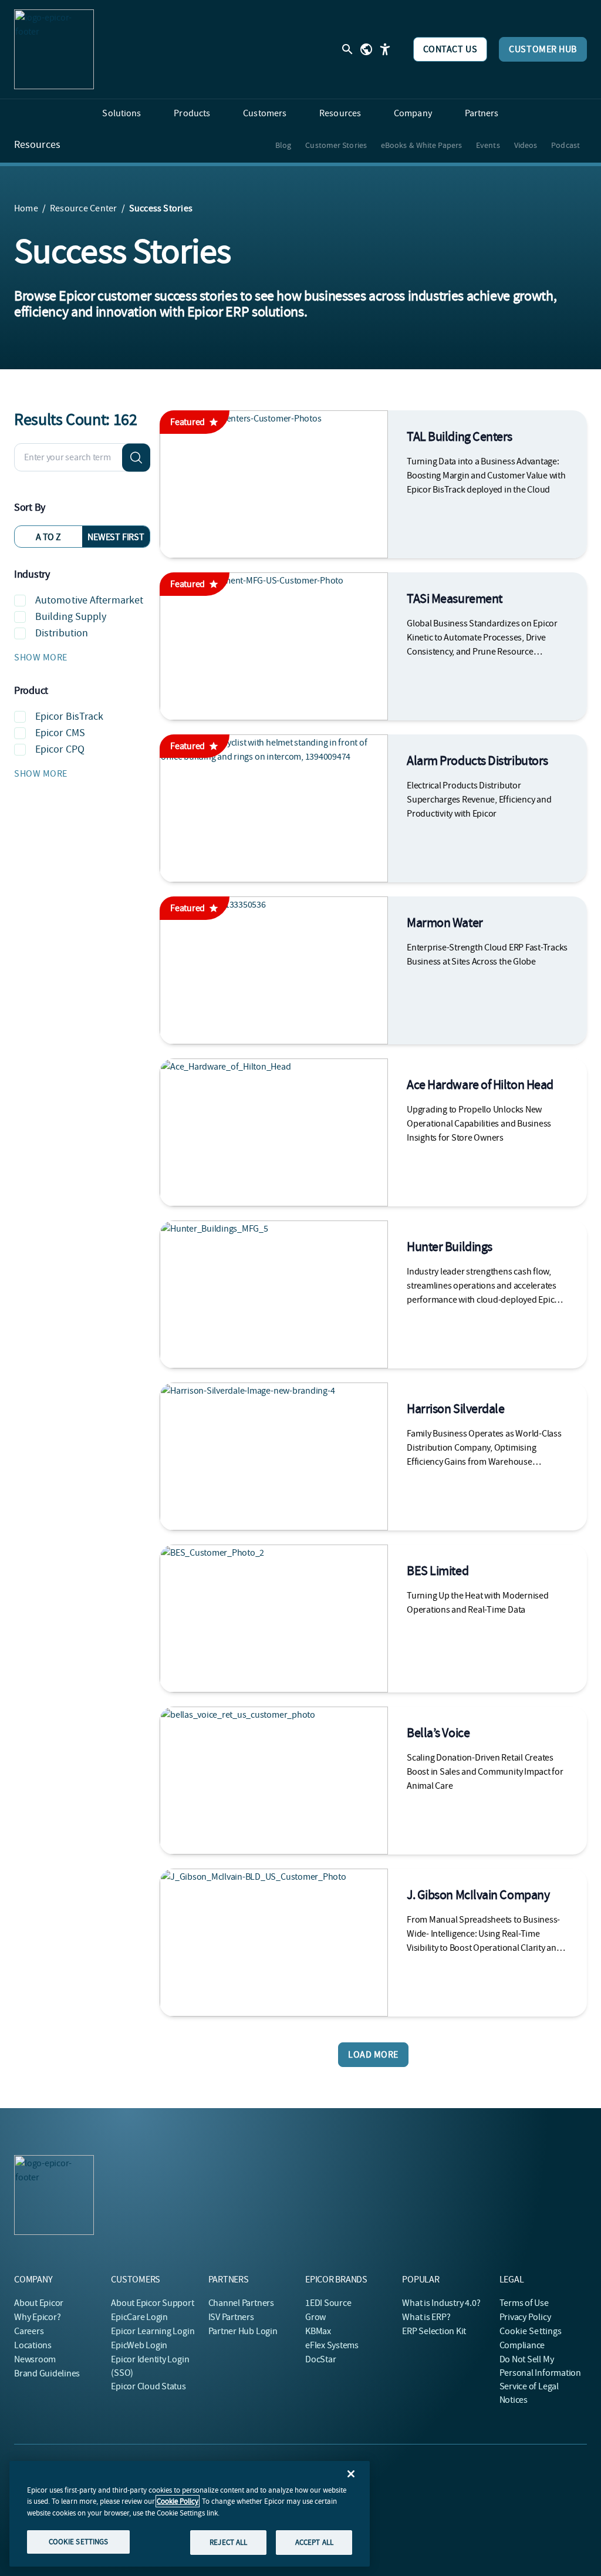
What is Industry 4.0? (441, 2303)
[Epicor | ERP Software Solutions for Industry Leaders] (54, 49)
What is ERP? (426, 2317)
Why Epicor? (37, 2317)
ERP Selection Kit (434, 2331)
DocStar (320, 2359)
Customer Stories (336, 145)
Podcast (565, 145)
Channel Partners (241, 2303)
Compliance (522, 2345)
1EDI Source (328, 2303)
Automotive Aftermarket (89, 600)
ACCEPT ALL (314, 2542)
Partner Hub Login (243, 2331)
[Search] (136, 457)
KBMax (318, 2331)
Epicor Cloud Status (148, 2386)
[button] (82, 658)
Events (488, 145)
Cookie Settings (531, 2331)
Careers (29, 2331)
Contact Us (450, 49)
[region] (190, 2514)
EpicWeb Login (139, 2345)
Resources (37, 145)
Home (26, 208)
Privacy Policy (525, 2317)
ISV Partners (231, 2317)
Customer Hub (543, 49)
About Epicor (39, 2303)
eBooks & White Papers (421, 145)
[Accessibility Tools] (385, 49)
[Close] (351, 2474)
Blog (283, 145)
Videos (526, 145)
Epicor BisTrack (70, 717)
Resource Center (84, 208)
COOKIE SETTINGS (79, 2542)
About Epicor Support (152, 2303)
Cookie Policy (178, 2501)
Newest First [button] (116, 537)
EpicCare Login (139, 2317)
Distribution (62, 633)
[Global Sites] (366, 49)
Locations (33, 2345)
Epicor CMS (60, 733)
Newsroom (35, 2359)
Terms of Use (524, 2303)
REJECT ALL (228, 2542)
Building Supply (71, 617)
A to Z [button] (48, 537)
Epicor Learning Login (153, 2331)
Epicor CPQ (60, 749)
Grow (315, 2317)
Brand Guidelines (47, 2373)
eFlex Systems (332, 2345)
